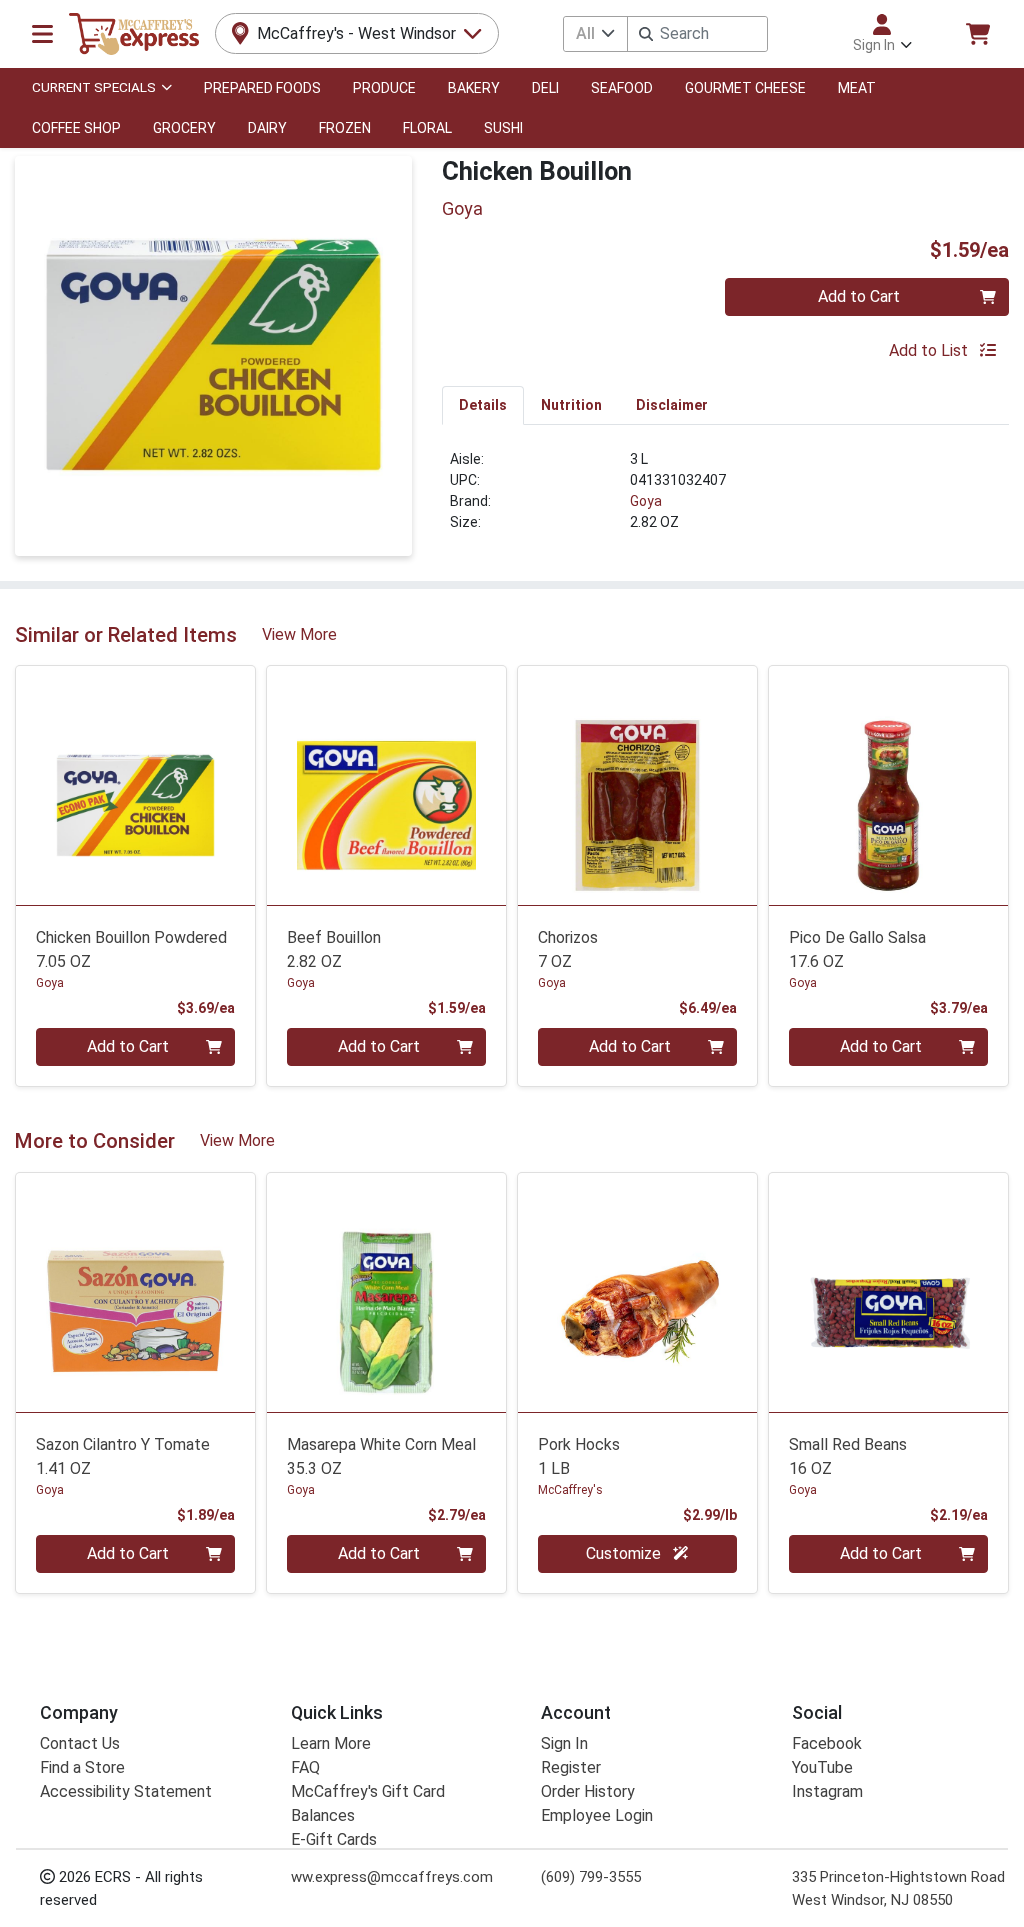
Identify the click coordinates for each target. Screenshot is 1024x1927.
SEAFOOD (622, 88)
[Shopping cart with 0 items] (978, 34)
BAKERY (474, 88)
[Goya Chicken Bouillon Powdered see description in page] (135, 785)
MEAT (857, 88)
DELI (545, 88)
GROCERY (184, 128)
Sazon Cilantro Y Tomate (123, 1456)
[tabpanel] (725, 499)
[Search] (646, 34)
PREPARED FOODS (262, 88)
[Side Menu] (42, 34)
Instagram (827, 1791)
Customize (625, 1553)
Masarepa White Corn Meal (381, 1456)
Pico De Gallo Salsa (857, 949)
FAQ (305, 1767)
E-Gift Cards (334, 1839)
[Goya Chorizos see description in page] (637, 785)
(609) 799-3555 (591, 1877)
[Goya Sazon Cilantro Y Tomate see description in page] (135, 1292)
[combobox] (697, 34)
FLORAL (427, 128)
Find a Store (82, 1767)
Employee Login (597, 1815)
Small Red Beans (848, 1456)
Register (571, 1767)
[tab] (483, 405)
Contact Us (80, 1743)
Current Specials (94, 87)
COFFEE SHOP (76, 128)
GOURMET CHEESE (745, 88)
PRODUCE (384, 88)
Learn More (331, 1743)
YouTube (822, 1767)
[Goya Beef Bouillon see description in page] (386, 785)
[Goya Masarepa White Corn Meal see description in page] (386, 1292)
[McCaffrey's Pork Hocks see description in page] (637, 1292)
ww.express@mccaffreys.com (392, 1877)
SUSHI (503, 128)
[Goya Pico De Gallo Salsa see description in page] (888, 785)
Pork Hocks (579, 1456)
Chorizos (568, 949)
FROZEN (345, 128)
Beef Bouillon (334, 949)
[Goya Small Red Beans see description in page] (888, 1292)
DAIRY (267, 128)
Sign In (564, 1743)
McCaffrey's (570, 1490)
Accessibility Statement (126, 1791)
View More (299, 634)
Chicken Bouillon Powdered (131, 949)
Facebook (827, 1743)
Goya (646, 501)
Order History (588, 1791)
